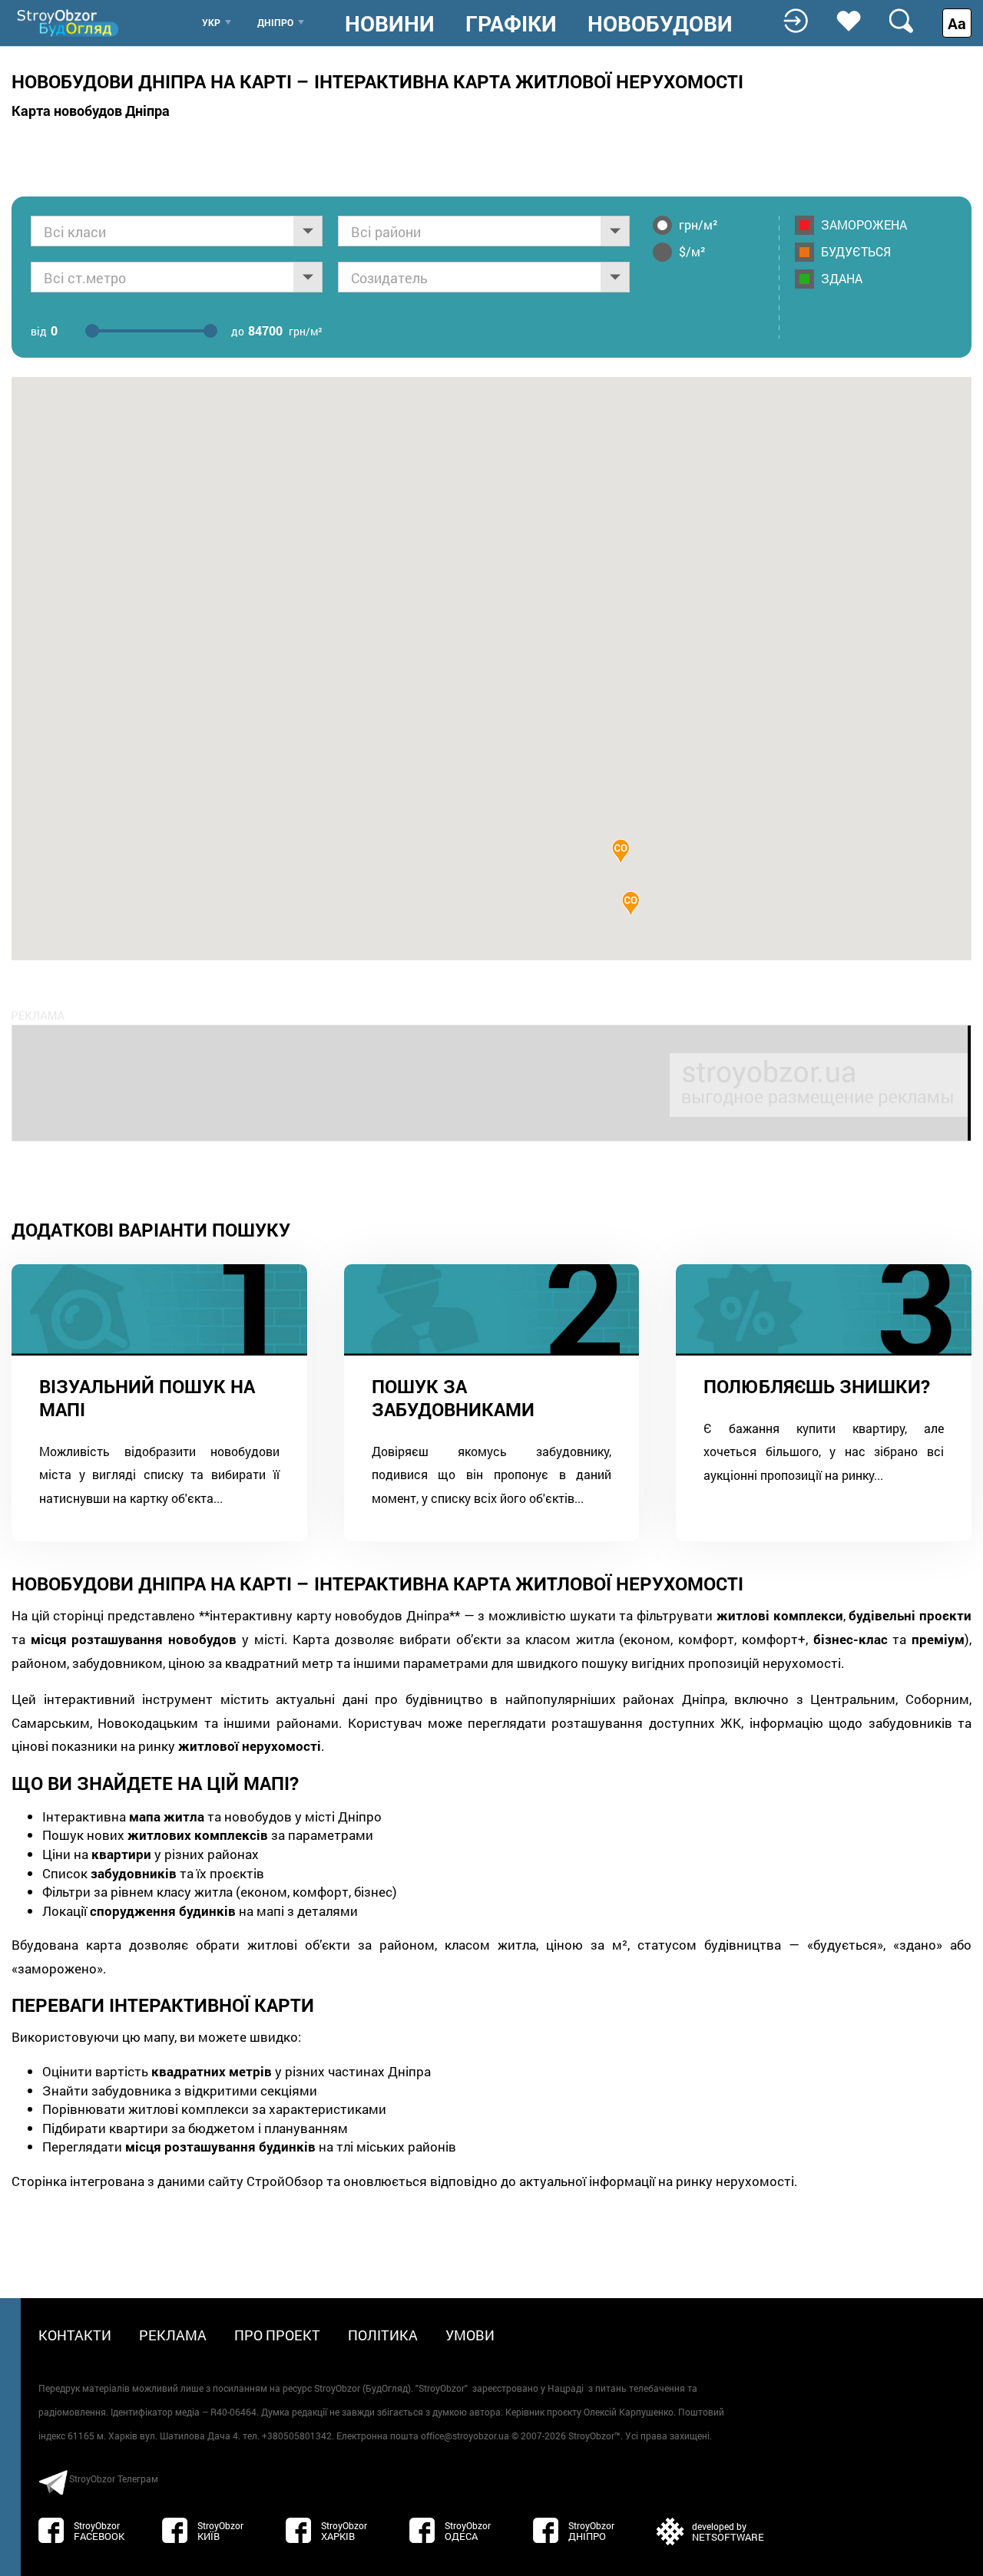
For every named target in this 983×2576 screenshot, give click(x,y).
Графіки (511, 24)
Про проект (277, 2335)
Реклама (173, 2335)
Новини (390, 24)
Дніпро (275, 22)
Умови (470, 2335)
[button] (621, 851)
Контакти (75, 2335)
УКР (211, 22)
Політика (383, 2335)
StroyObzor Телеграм (114, 2479)
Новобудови (660, 24)
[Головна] (69, 23)
